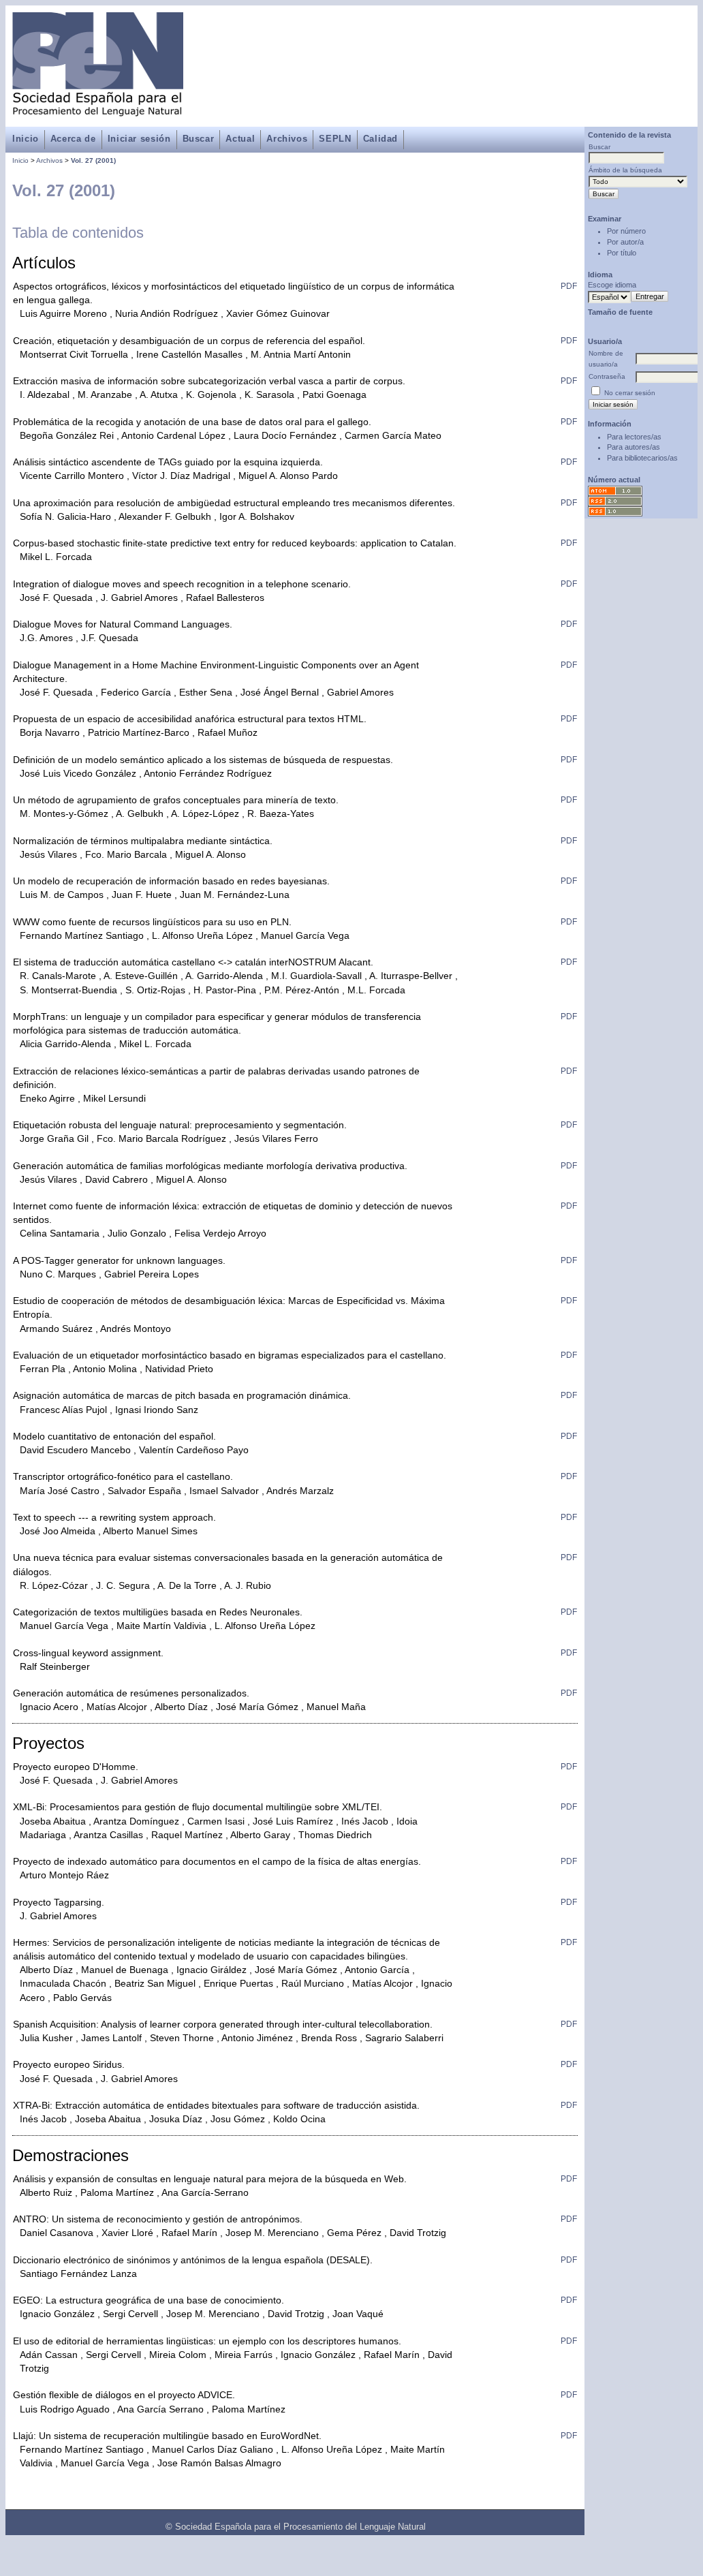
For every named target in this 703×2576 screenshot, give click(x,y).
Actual (240, 139)
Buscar (199, 139)
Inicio (26, 139)
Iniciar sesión (139, 139)
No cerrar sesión (630, 393)
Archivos (287, 139)
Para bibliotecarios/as (642, 458)
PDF (569, 286)
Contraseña (607, 376)
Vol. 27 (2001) (93, 160)
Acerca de (73, 139)
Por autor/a (625, 242)
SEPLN (335, 139)
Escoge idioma (612, 285)
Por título (622, 253)
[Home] (98, 109)
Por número (626, 231)
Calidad (380, 139)
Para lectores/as (634, 437)
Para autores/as (634, 447)
